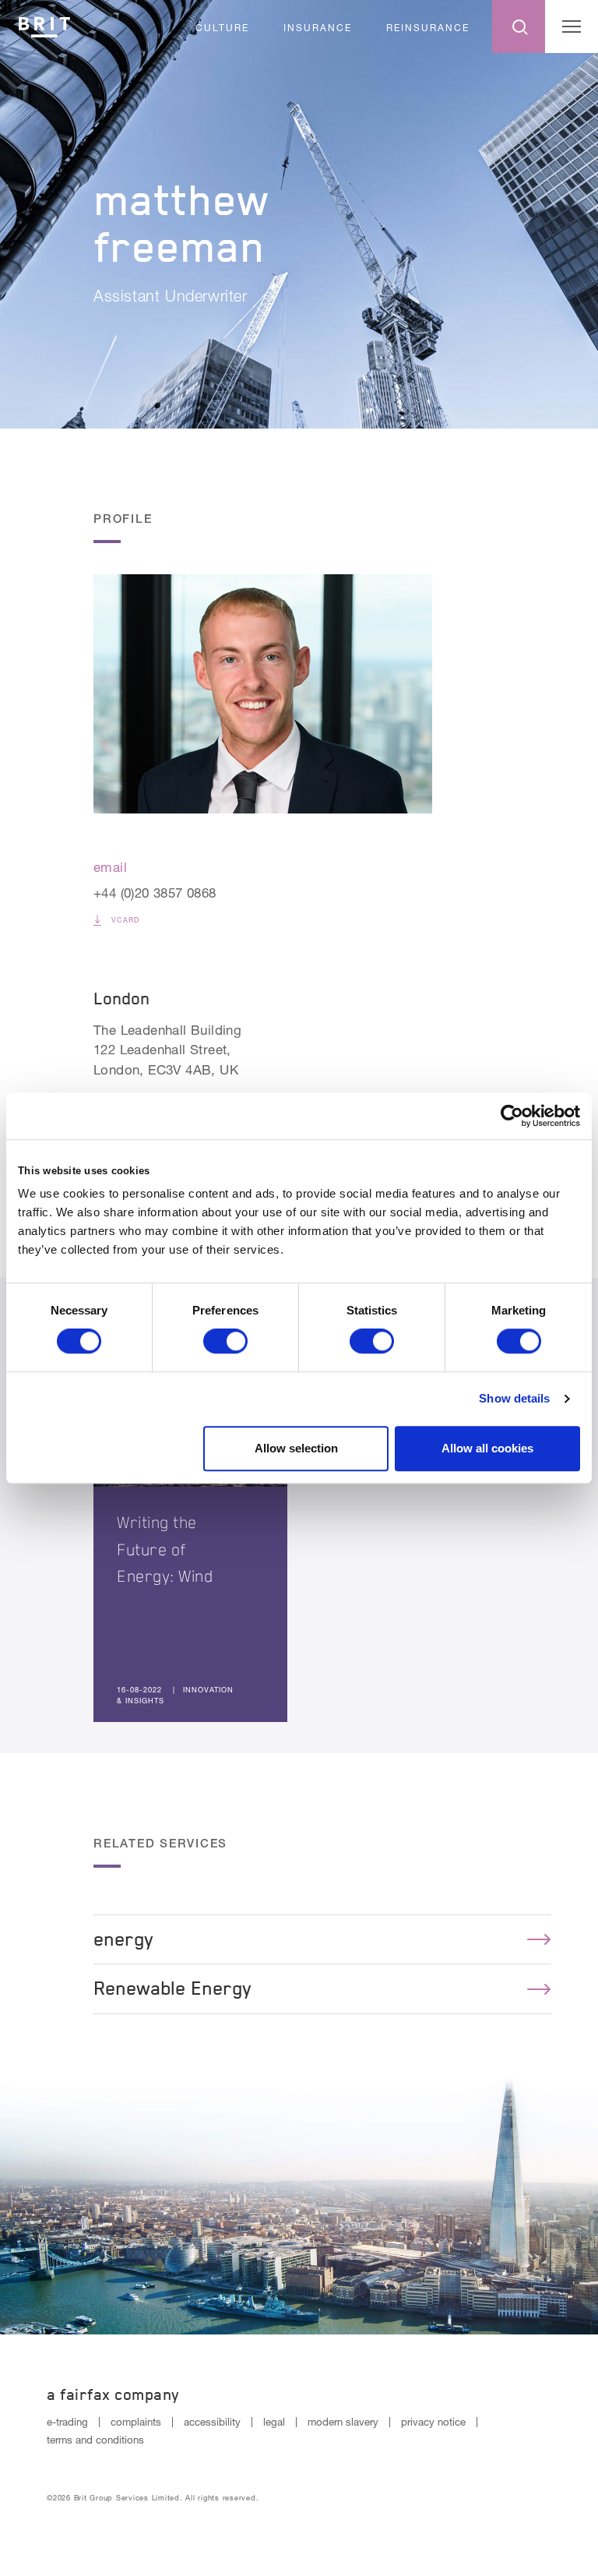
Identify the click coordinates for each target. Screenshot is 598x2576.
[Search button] (519, 26)
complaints (136, 2422)
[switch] (225, 1341)
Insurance (318, 28)
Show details (514, 1398)
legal (274, 2422)
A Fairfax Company (113, 2394)
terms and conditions (95, 2440)
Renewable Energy (172, 1988)
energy (123, 1939)
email (110, 867)
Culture (222, 28)
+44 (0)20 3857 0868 (155, 893)
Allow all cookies (487, 1448)
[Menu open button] (572, 26)
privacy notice (433, 2422)
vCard (124, 920)
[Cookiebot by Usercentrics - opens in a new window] (512, 1116)
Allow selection (296, 1448)
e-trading (67, 2422)
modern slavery (343, 2422)
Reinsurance (428, 28)
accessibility (212, 2422)
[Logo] (44, 25)
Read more (190, 1500)
